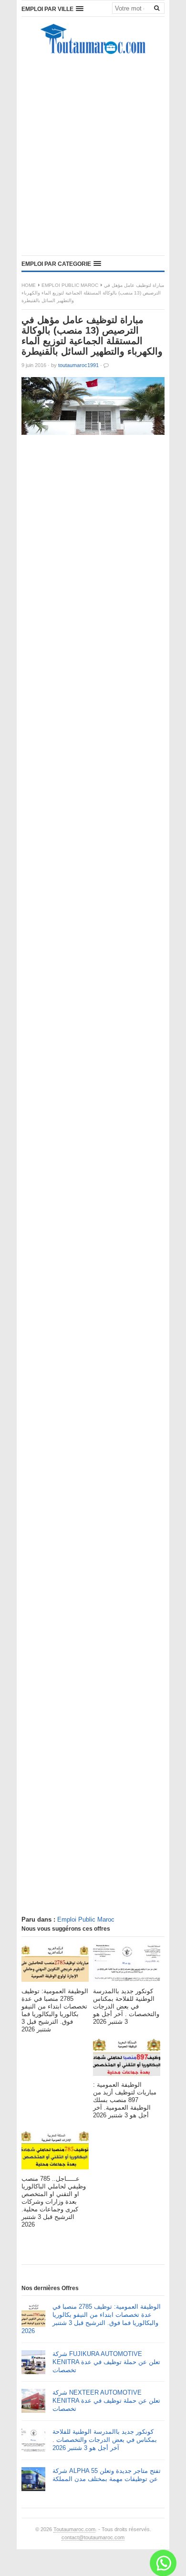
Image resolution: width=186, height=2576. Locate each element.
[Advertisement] (93, 158)
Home (29, 285)
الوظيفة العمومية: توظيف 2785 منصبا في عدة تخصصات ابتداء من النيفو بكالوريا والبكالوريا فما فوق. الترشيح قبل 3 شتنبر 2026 (91, 2319)
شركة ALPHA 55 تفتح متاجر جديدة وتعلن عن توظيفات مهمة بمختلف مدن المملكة (107, 2475)
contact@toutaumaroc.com (93, 2537)
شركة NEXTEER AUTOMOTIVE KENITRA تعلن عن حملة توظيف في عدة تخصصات (106, 2401)
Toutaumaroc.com (74, 2529)
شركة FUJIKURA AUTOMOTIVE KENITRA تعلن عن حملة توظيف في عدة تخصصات (106, 2362)
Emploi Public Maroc (70, 285)
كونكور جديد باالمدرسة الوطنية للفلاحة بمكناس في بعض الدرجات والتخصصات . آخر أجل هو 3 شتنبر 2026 (105, 2440)
